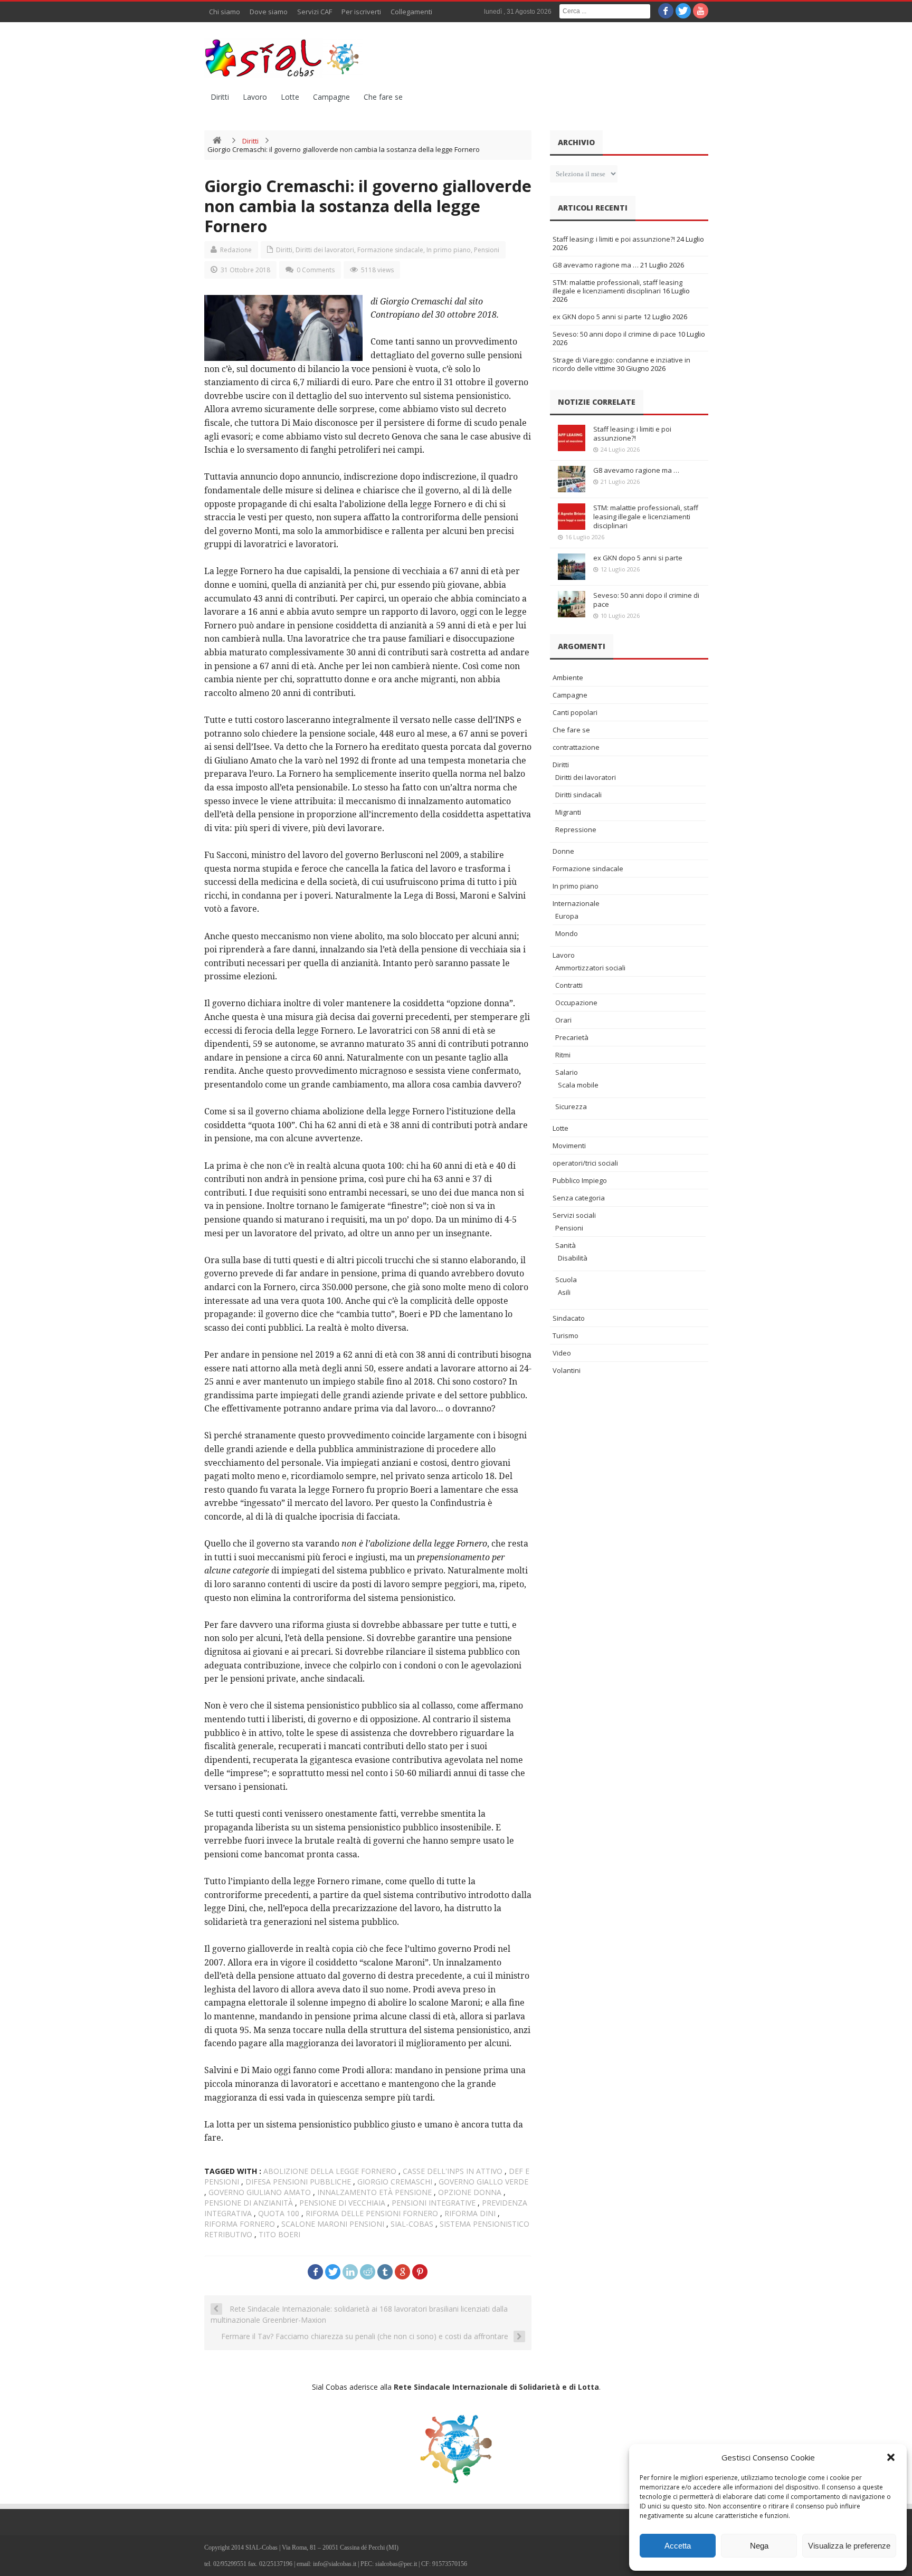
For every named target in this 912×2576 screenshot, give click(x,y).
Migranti (568, 812)
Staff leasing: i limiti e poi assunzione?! (614, 239)
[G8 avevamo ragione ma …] (572, 479)
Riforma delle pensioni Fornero (372, 2213)
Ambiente (568, 678)
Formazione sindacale (390, 250)
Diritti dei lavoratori (325, 250)
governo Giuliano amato (260, 2192)
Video (562, 1353)
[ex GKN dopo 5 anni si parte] (572, 567)
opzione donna (470, 2192)
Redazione (236, 250)
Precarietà (572, 1037)
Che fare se (383, 97)
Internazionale (576, 903)
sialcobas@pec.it (396, 2564)
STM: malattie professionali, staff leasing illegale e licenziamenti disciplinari (617, 287)
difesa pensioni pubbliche (298, 2182)
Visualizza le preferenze (849, 2546)
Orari (563, 1020)
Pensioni (487, 250)
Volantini (567, 1370)
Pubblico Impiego (580, 1180)
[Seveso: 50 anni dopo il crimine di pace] (572, 604)
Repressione (576, 829)
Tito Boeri (279, 2234)
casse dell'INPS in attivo (453, 2171)
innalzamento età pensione (374, 2192)
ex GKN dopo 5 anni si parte (597, 317)
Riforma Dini (470, 2213)
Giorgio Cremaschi (395, 2182)
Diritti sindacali (578, 795)
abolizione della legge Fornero (330, 2171)
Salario (567, 1072)
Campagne (331, 97)
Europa (567, 916)
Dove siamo (269, 12)
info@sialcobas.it (335, 2564)
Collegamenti (411, 12)
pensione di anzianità (249, 2203)
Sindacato (569, 1318)
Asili (564, 1292)
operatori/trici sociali (585, 1163)
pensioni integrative (434, 2203)
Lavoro (255, 97)
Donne (563, 851)
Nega (759, 2546)
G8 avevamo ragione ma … (596, 265)
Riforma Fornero (240, 2224)
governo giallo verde (483, 2182)
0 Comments (316, 270)
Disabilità (573, 1258)
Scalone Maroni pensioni (333, 2224)
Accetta (678, 2546)
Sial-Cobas (412, 2224)
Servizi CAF (315, 12)
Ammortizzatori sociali (590, 968)
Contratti (569, 985)
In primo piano (449, 250)
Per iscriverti (361, 12)
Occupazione (576, 1003)
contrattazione (576, 747)
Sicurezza (571, 1106)
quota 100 (279, 2213)
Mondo (567, 933)
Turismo (566, 1335)
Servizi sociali (574, 1215)
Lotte (290, 97)
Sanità (566, 1245)
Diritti (220, 97)
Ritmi (563, 1055)
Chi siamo (225, 12)
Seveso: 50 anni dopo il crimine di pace (614, 334)
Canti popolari (575, 712)
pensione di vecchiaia (342, 2203)
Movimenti (569, 1146)
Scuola (566, 1280)
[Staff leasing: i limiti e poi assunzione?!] (572, 438)
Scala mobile (578, 1085)
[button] (891, 2457)
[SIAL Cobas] (283, 58)
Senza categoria (579, 1198)
